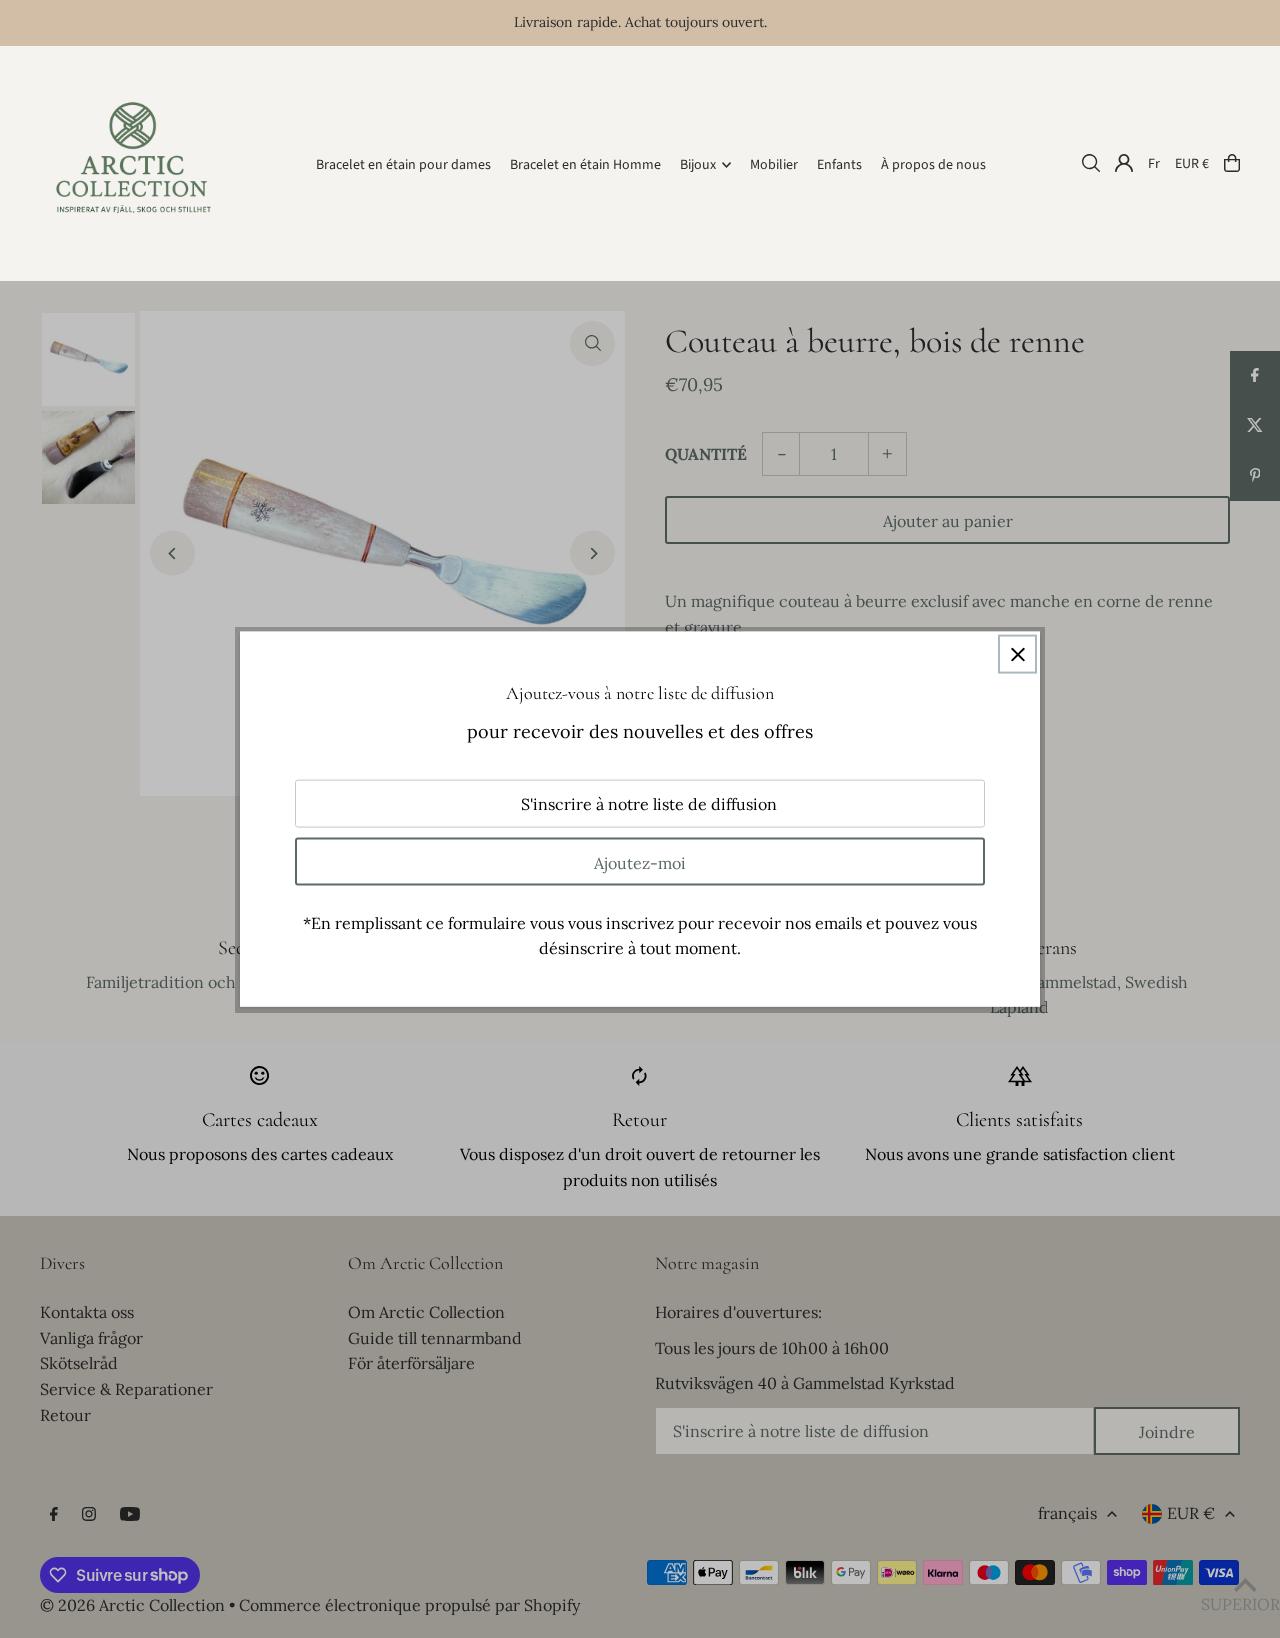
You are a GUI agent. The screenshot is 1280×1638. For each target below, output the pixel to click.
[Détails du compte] (1124, 163)
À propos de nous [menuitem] (933, 165)
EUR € (1192, 163)
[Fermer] (1017, 654)
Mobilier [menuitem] (774, 165)
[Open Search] (1091, 163)
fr (1154, 163)
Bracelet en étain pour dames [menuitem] (403, 165)
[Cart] (1232, 163)
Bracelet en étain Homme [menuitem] (585, 165)
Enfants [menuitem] (839, 165)
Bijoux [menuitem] (698, 165)
